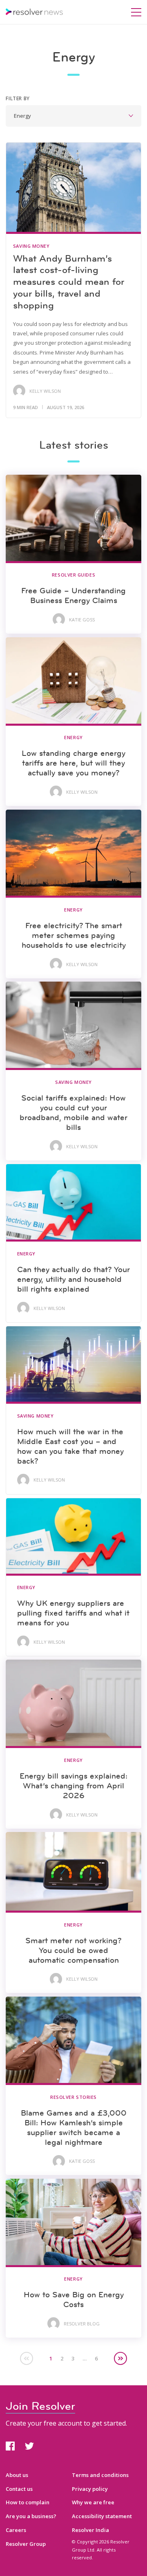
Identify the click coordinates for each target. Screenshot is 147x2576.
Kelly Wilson (45, 391)
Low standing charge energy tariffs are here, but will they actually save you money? (73, 763)
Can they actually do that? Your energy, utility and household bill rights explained (73, 1279)
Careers (16, 2530)
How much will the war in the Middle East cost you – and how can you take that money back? (70, 1446)
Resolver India (90, 2530)
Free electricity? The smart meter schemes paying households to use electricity (74, 935)
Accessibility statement (102, 2516)
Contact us (19, 2489)
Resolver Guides (73, 575)
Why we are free (93, 2502)
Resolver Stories (73, 2097)
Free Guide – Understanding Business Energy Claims (73, 595)
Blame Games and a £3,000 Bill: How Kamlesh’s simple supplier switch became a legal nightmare (74, 2127)
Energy (73, 737)
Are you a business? (31, 2516)
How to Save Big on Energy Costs (74, 2299)
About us (17, 2475)
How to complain (28, 2502)
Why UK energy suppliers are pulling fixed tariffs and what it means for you (73, 1613)
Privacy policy (90, 2489)
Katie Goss (82, 620)
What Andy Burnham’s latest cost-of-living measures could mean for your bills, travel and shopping (69, 282)
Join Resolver (40, 2406)
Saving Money (31, 246)
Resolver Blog (82, 2324)
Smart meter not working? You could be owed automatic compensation (73, 1950)
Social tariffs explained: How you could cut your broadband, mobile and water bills (73, 1112)
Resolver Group (26, 2544)
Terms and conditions (100, 2475)
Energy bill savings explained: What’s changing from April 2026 (73, 1786)
